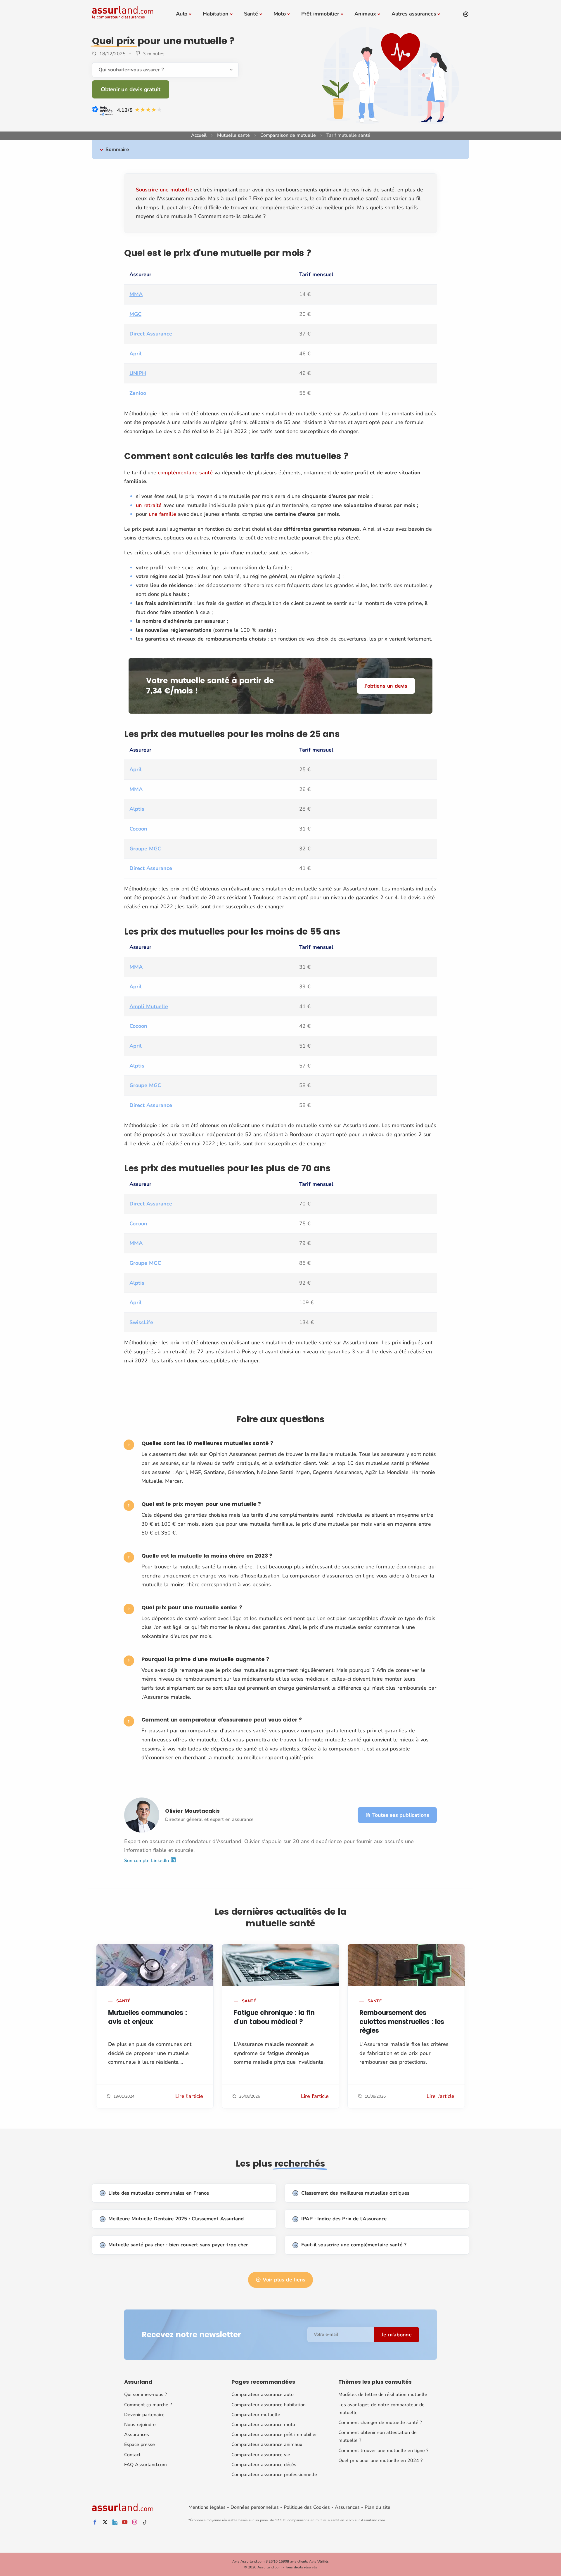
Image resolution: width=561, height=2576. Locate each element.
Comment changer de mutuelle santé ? (380, 2423)
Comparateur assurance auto (263, 2395)
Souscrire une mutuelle (164, 190)
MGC (135, 314)
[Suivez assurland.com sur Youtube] (125, 2522)
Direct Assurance (151, 334)
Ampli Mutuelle (149, 1006)
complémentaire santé (185, 473)
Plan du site (378, 2507)
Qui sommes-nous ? (146, 2395)
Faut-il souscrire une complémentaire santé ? (354, 2245)
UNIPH (138, 373)
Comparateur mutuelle (256, 2415)
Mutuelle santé (233, 135)
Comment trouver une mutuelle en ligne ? (383, 2451)
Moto (280, 14)
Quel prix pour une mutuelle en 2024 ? (380, 2461)
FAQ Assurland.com (146, 2465)
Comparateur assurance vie (261, 2455)
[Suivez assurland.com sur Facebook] (95, 2522)
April (136, 354)
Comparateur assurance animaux (267, 2444)
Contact (132, 2455)
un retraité (149, 505)
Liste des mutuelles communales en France (159, 2193)
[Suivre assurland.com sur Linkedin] (115, 2522)
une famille (162, 514)
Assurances (137, 2435)
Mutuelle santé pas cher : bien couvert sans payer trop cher (178, 2245)
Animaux (365, 14)
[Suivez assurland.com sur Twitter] (105, 2522)
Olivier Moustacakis (192, 1811)
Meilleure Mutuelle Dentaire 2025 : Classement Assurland (176, 2219)
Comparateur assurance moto (263, 2425)
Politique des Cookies (307, 2507)
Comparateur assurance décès (264, 2465)
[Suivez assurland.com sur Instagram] (135, 2522)
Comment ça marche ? (148, 2405)
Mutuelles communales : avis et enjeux (148, 2017)
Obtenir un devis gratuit (131, 89)
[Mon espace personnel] (466, 14)
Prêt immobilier (320, 14)
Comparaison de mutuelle (288, 135)
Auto (182, 14)
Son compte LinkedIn (147, 1861)
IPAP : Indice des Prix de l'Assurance (344, 2219)
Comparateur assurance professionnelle (274, 2475)
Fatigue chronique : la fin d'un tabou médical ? (274, 2017)
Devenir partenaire (144, 2415)
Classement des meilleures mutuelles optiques (355, 2193)
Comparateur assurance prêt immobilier (274, 2435)
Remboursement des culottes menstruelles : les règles (402, 2022)
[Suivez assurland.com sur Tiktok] (145, 2522)
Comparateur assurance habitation (269, 2405)
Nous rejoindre (140, 2425)
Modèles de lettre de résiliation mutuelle (383, 2395)
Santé (251, 14)
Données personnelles (255, 2507)
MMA (136, 294)
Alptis (137, 1066)
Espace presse (140, 2444)
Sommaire (117, 149)
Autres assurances (414, 14)
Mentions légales (207, 2507)
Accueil (199, 135)
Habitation (216, 14)
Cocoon (138, 1026)
